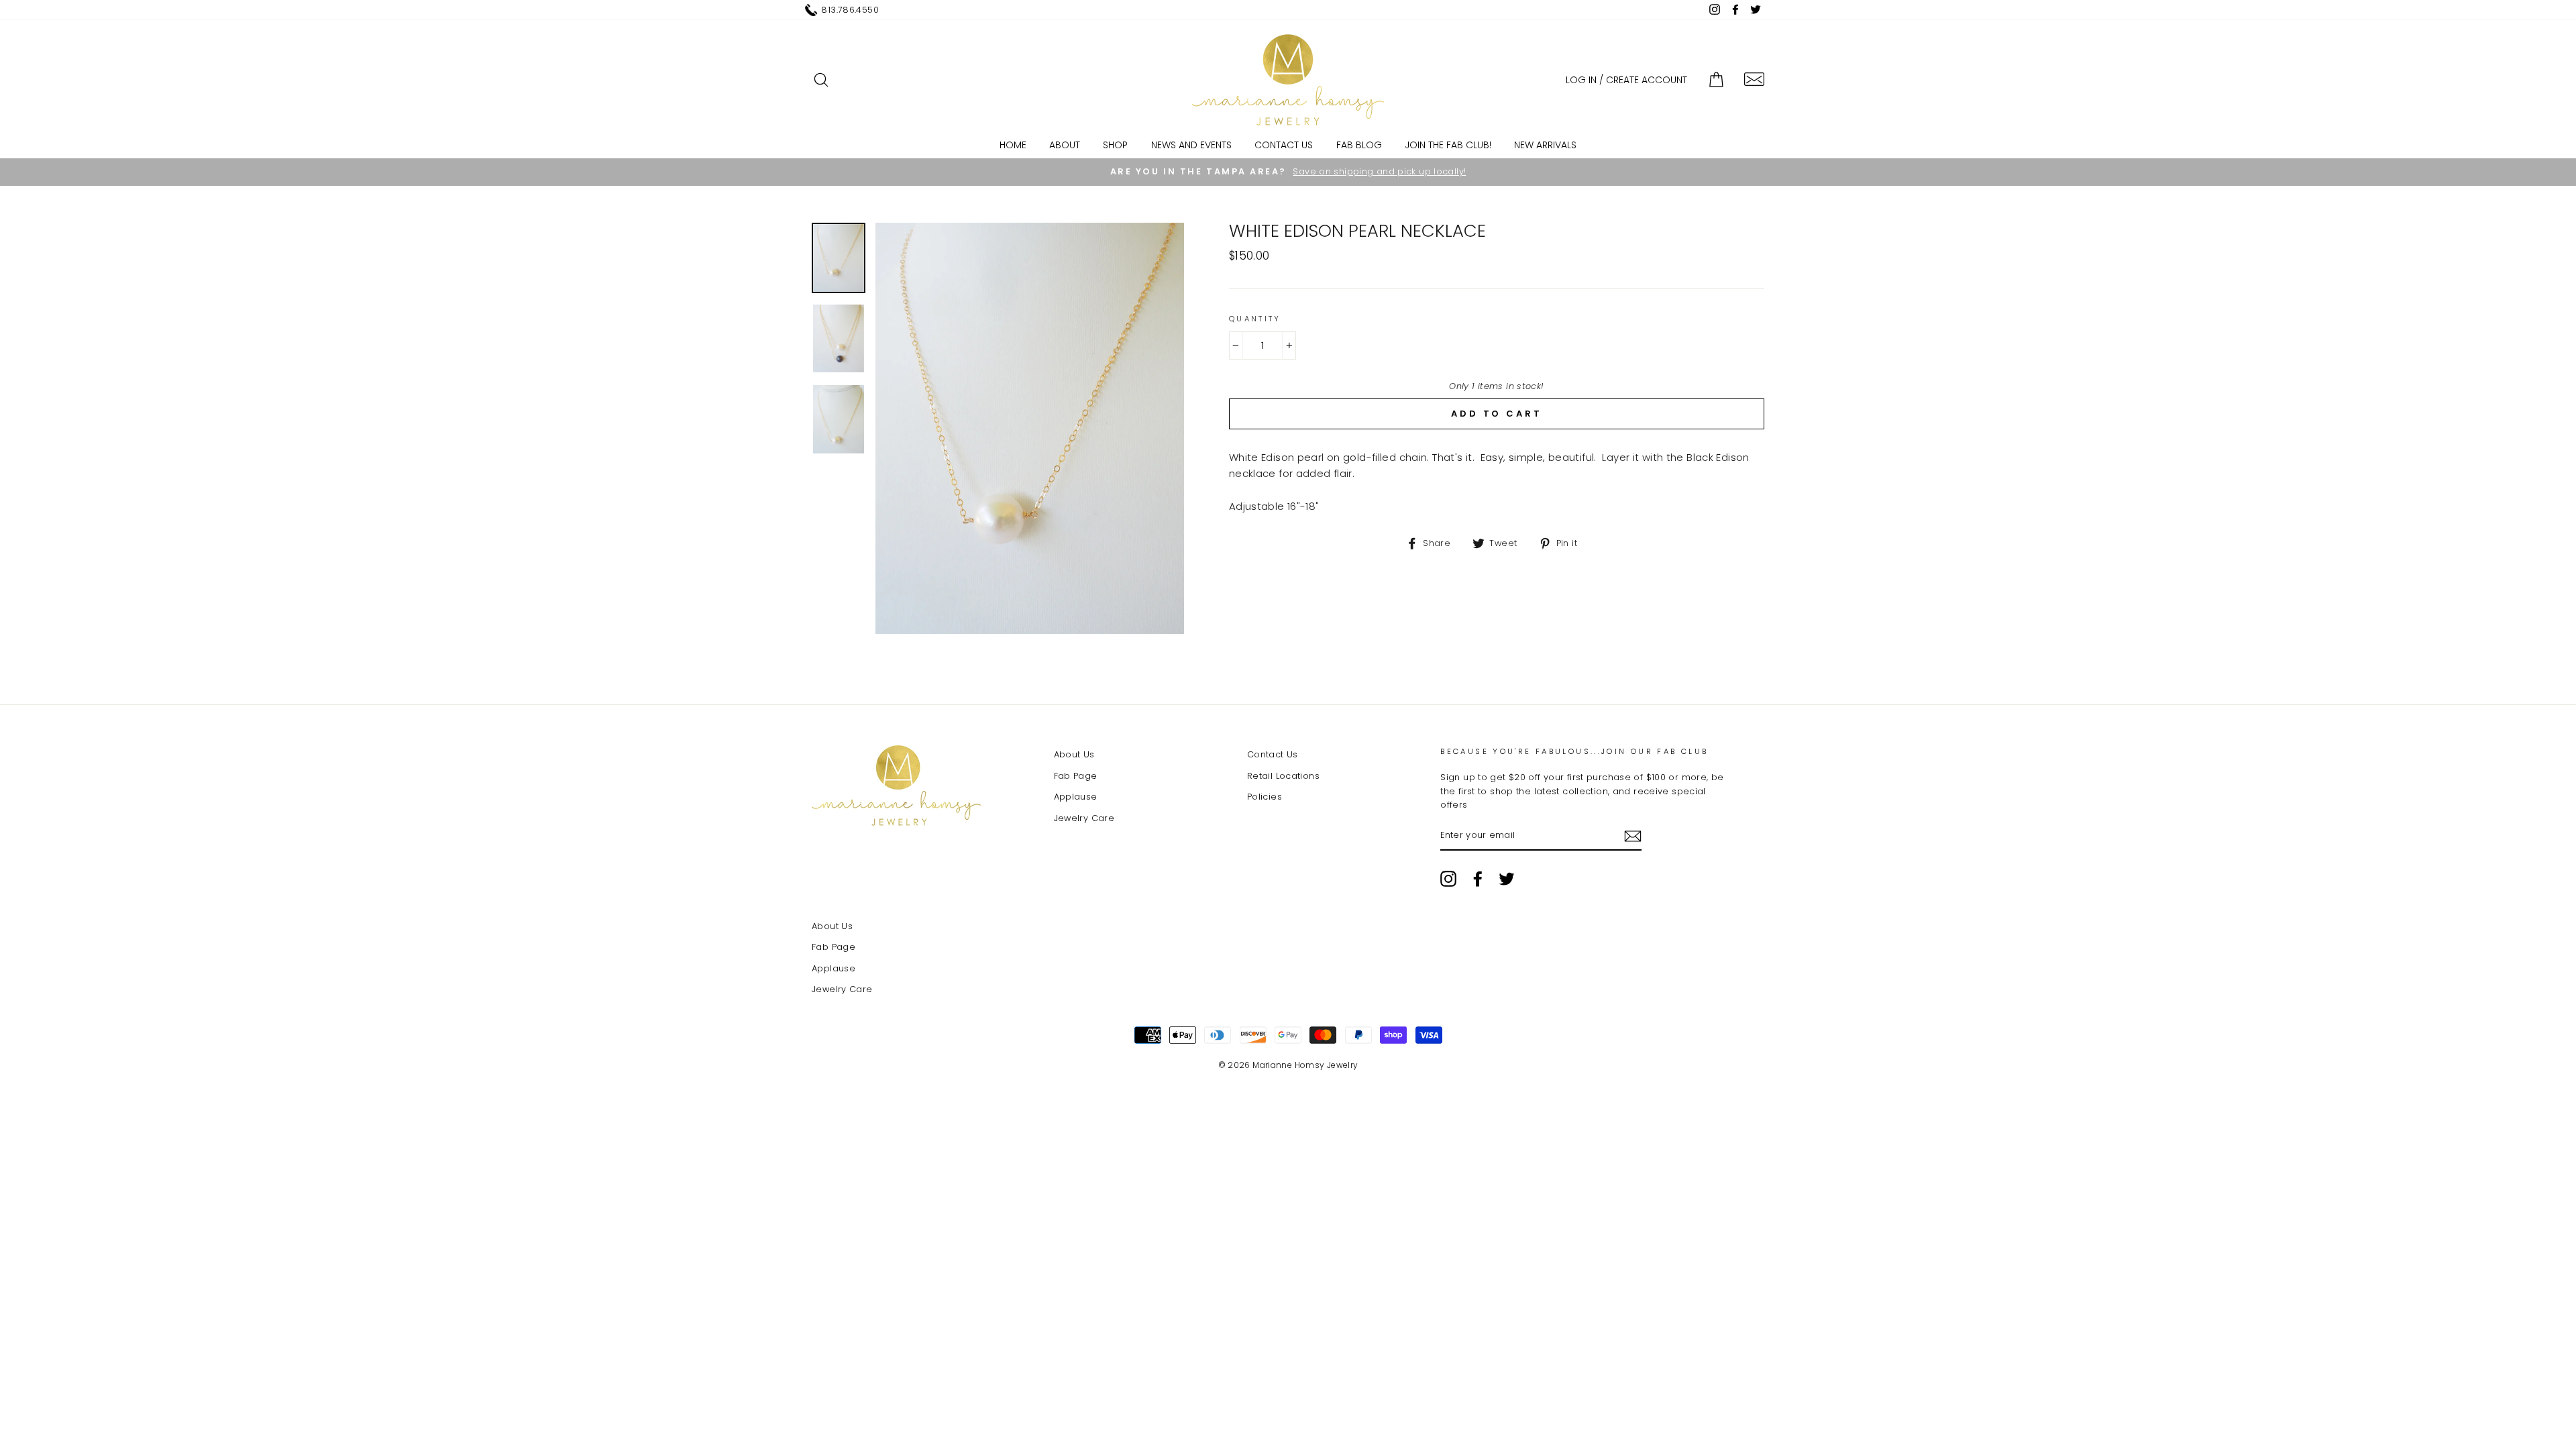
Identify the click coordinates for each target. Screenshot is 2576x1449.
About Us (1074, 754)
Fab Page (1076, 776)
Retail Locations (1283, 776)
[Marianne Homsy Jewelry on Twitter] (1507, 879)
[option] (1288, 172)
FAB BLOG (1359, 145)
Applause (1076, 797)
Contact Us (1284, 145)
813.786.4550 (850, 10)
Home (1013, 145)
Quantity (1255, 319)
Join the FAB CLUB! (1448, 145)
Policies (1265, 797)
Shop (1115, 145)
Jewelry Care (1084, 818)
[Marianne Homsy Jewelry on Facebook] (1478, 879)
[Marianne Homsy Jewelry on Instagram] (1448, 879)
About (1065, 145)
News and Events (1191, 145)
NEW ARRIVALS (1545, 145)
